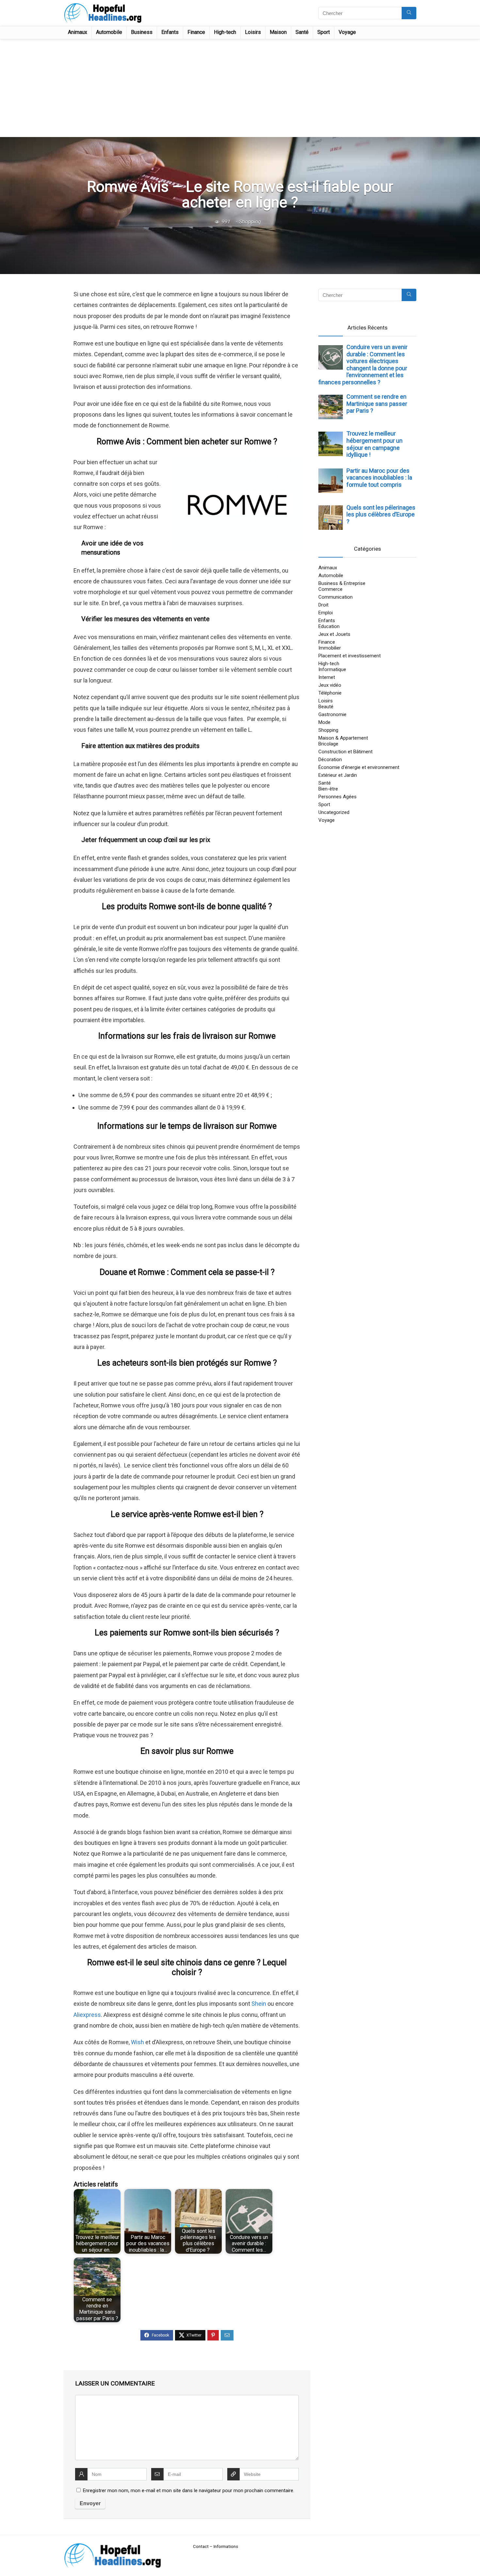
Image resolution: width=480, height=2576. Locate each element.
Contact (201, 2546)
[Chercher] (409, 13)
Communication (336, 597)
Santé (302, 32)
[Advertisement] (240, 88)
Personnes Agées (337, 797)
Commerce (330, 589)
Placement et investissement (350, 656)
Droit (323, 605)
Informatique (332, 669)
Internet (327, 677)
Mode (324, 722)
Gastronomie (332, 714)
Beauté (326, 707)
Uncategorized (334, 812)
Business (142, 32)
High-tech (225, 32)
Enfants (170, 32)
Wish (137, 2042)
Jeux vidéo (330, 685)
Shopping (250, 222)
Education (329, 626)
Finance (196, 32)
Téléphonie (330, 693)
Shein (259, 2004)
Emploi (326, 613)
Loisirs (253, 32)
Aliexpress (87, 2015)
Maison (278, 32)
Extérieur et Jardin (338, 775)
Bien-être (328, 789)
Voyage (347, 32)
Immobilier (330, 648)
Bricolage (328, 744)
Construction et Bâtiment (345, 752)
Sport (324, 32)
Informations (226, 2546)
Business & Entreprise (342, 583)
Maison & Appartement (343, 738)
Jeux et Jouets (334, 634)
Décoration (330, 759)
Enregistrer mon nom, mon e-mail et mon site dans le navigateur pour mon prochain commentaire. (189, 2491)
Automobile (109, 32)
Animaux (78, 32)
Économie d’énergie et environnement (359, 767)
